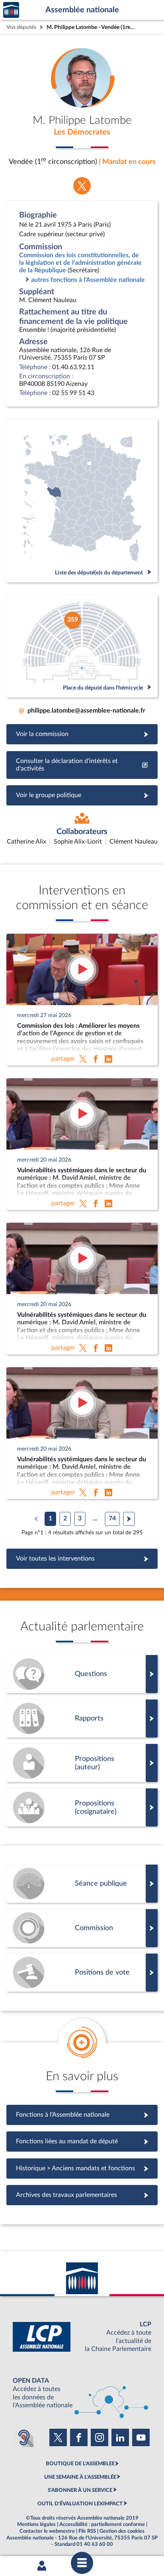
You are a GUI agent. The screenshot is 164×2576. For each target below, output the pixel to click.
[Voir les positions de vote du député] (82, 1973)
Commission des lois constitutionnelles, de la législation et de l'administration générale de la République (80, 263)
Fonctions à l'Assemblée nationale (82, 2115)
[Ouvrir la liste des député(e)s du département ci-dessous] (82, 501)
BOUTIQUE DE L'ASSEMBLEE (80, 2464)
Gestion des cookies (122, 2531)
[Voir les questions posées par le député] (82, 1674)
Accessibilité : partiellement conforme (102, 2524)
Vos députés (21, 27)
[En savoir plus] (82, 1763)
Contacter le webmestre (47, 2531)
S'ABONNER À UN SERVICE (80, 2490)
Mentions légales (36, 2524)
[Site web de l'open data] (82, 2393)
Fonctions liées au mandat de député (82, 2141)
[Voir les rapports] (82, 1719)
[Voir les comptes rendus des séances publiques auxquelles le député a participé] (82, 1884)
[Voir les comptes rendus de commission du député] (82, 1928)
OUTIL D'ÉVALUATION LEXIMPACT (80, 2504)
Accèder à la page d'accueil (11, 10)
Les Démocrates (82, 132)
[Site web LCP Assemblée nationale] (82, 2337)
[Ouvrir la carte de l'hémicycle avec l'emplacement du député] (82, 646)
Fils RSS (87, 2531)
